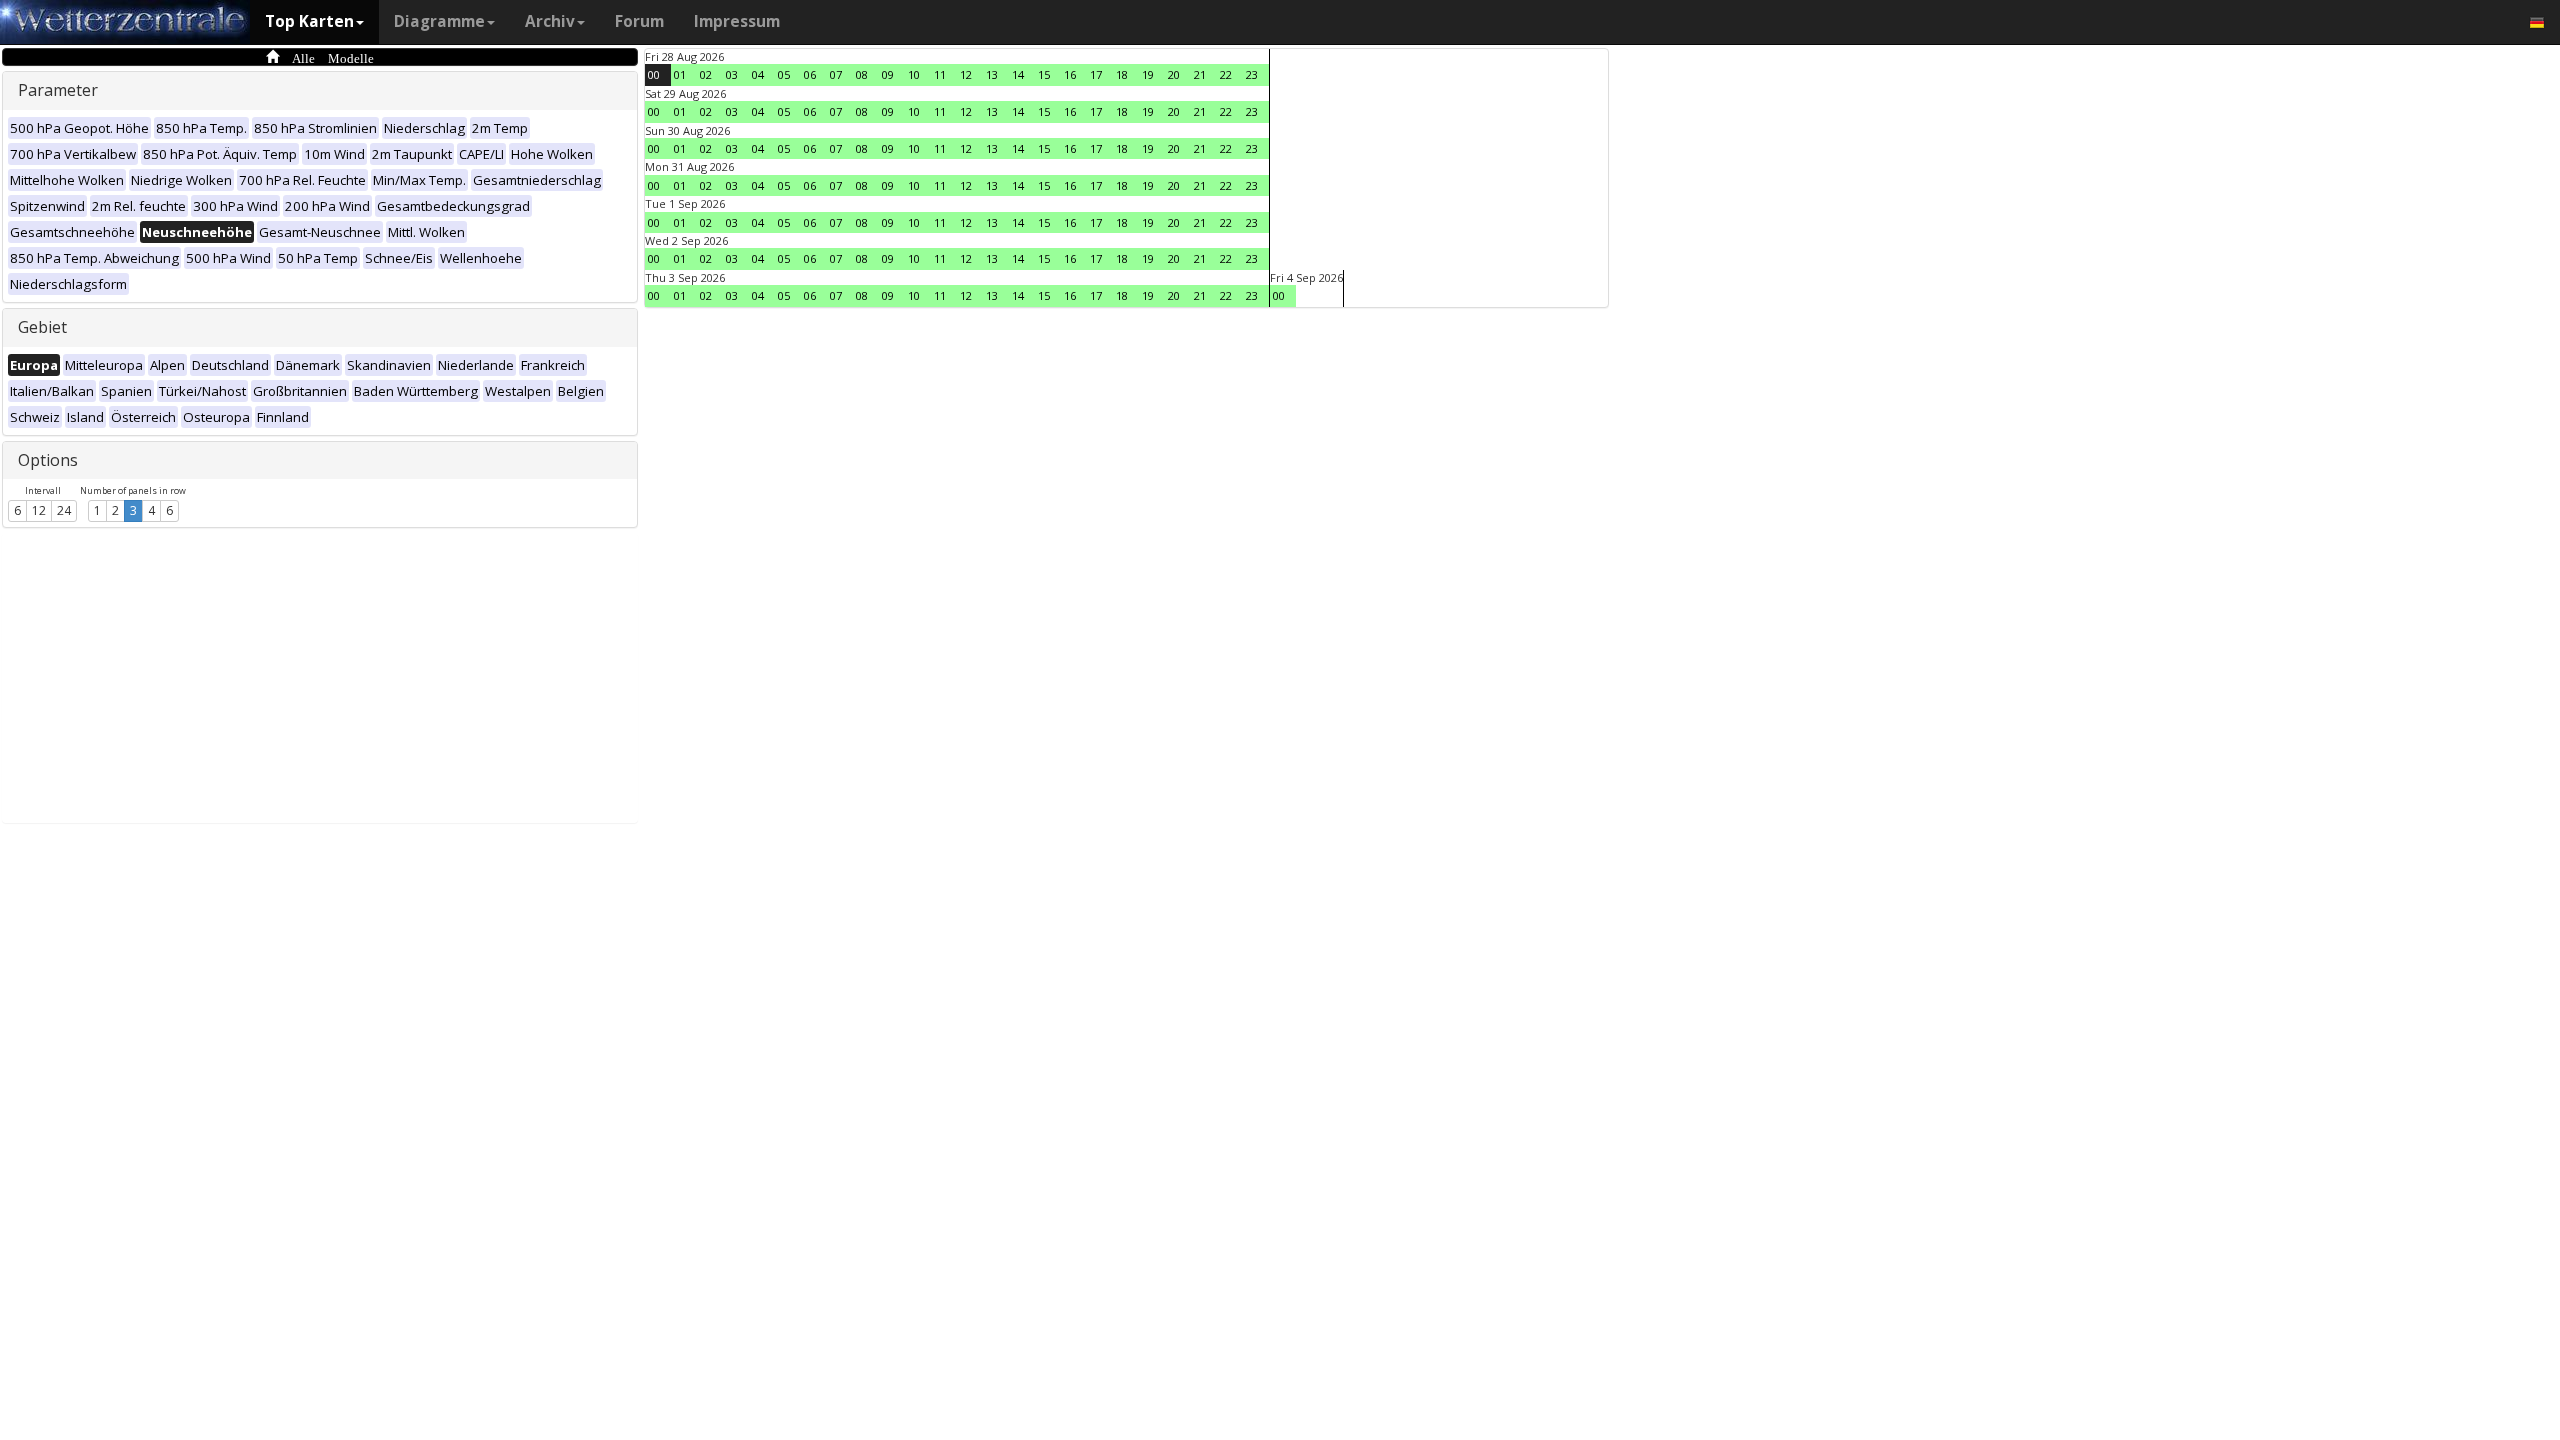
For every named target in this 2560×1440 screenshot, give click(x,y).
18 (1122, 74)
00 (654, 74)
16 (1070, 74)
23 (1252, 74)
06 (810, 74)
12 (39, 510)
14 (1018, 74)
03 (732, 74)
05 (784, 74)
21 (1200, 74)
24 (64, 510)
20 (1174, 74)
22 (1226, 74)
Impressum (737, 21)
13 (992, 74)
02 (706, 74)
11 (940, 74)
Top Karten (309, 21)
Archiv (550, 21)
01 (680, 74)
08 (862, 74)
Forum (639, 21)
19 (1148, 74)
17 (1096, 74)
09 (888, 74)
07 (836, 74)
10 (914, 74)
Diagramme (439, 21)
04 (758, 74)
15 (1044, 74)
